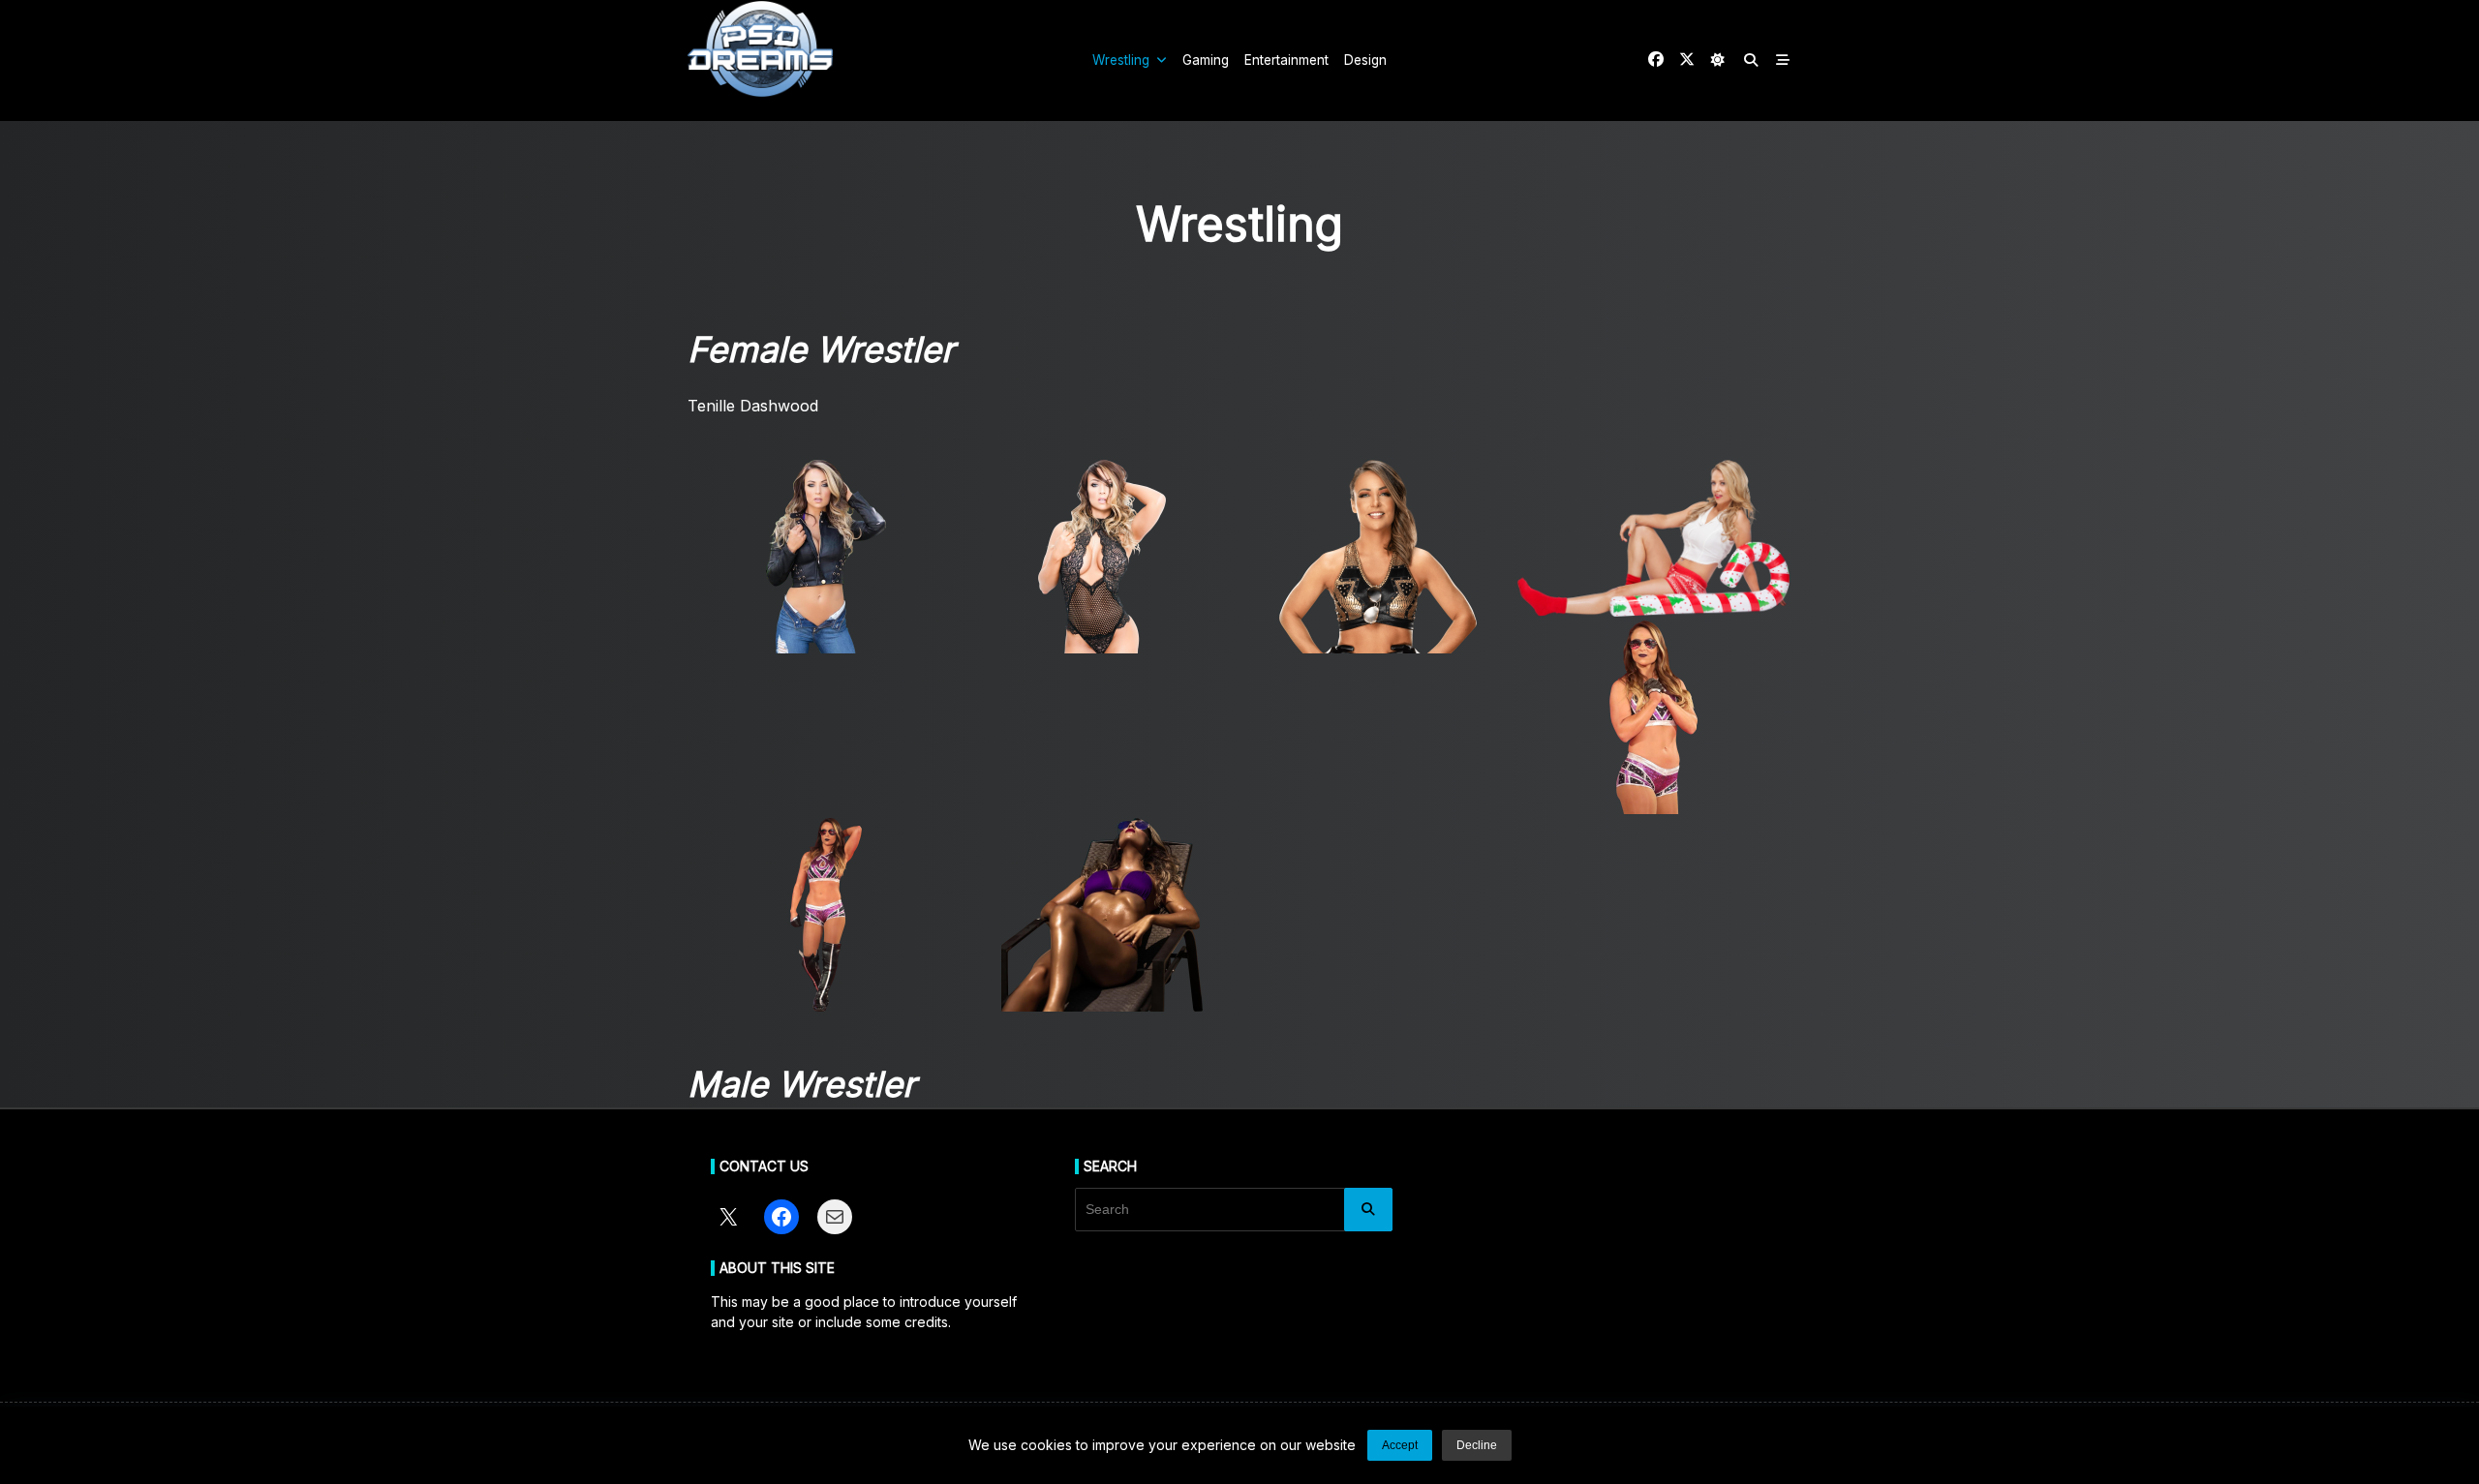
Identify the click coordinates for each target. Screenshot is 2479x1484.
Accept (1400, 1445)
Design (1365, 60)
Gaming (1206, 60)
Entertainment (1286, 60)
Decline (1477, 1445)
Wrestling (1121, 60)
